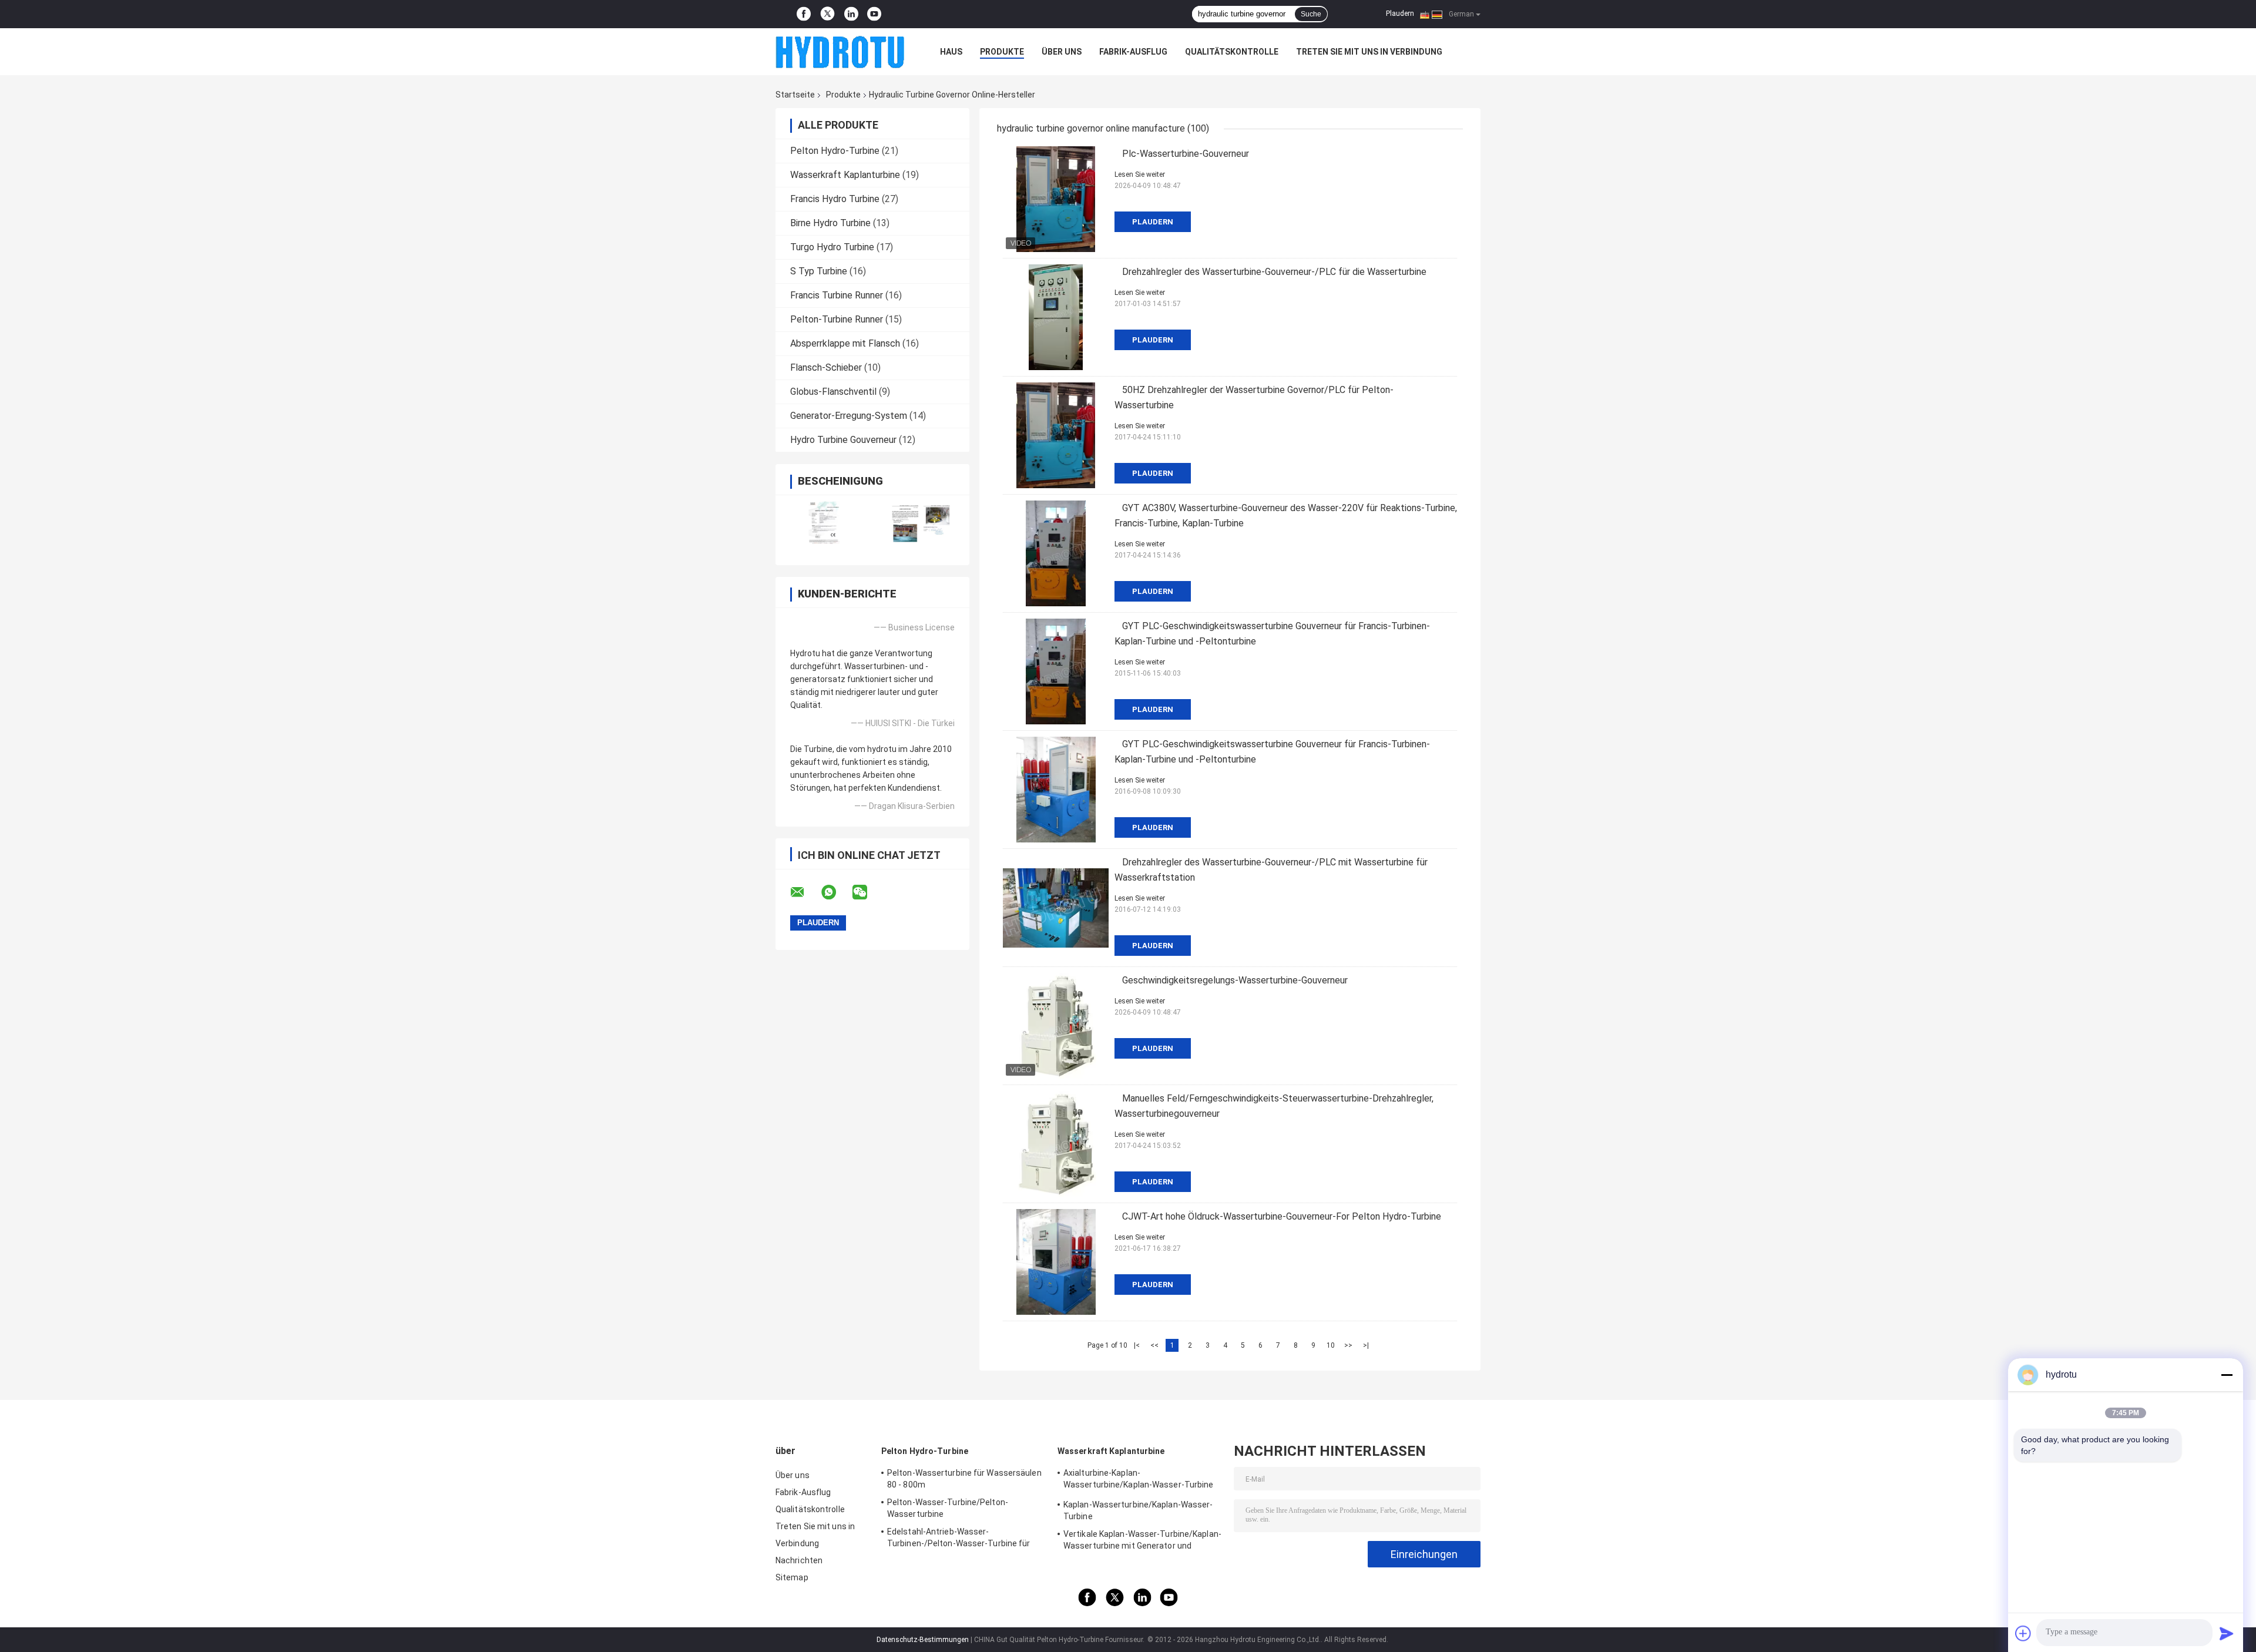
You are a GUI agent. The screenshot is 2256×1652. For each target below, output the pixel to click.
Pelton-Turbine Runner (837, 319)
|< (1137, 1345)
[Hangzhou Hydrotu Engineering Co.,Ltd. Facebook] (804, 14)
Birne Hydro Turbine (830, 223)
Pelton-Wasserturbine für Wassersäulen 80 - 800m (964, 1479)
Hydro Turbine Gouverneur (843, 440)
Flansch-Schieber (826, 367)
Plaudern (1400, 14)
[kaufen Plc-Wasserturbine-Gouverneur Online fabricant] (1056, 199)
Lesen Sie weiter (1140, 174)
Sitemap (792, 1577)
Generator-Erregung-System (849, 416)
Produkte (1002, 52)
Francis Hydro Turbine (835, 199)
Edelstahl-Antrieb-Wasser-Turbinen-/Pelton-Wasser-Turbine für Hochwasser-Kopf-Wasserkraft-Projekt (963, 1539)
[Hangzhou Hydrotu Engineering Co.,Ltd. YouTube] (874, 14)
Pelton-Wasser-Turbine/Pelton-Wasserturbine (948, 1508)
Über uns (1062, 52)
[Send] (2227, 1633)
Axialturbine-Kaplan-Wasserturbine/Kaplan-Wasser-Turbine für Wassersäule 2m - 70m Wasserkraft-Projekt (1141, 1480)
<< (1154, 1345)
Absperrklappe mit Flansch (845, 343)
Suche (1311, 14)
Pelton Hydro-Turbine (835, 151)
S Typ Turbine (819, 271)
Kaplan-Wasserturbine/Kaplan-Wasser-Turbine (1138, 1510)
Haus (951, 52)
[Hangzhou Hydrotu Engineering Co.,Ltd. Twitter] (827, 14)
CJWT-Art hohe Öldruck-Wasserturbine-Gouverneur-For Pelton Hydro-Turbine (1282, 1216)
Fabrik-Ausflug (1133, 52)
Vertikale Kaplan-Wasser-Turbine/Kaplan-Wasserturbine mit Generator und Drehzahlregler (1142, 1542)
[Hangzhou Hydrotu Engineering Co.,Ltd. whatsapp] (836, 892)
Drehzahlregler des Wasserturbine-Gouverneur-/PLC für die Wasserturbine (1274, 272)
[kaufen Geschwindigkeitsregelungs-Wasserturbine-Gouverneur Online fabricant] (1056, 1026)
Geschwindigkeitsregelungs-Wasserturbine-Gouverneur (1235, 980)
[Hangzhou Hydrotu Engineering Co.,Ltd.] (840, 52)
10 (1331, 1345)
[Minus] (2227, 1375)
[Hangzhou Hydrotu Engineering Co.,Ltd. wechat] (867, 892)
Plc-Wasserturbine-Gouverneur (1186, 154)
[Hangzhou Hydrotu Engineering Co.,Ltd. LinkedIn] (851, 14)
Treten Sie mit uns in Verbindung (1369, 52)
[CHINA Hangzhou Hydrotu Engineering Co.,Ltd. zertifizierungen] (824, 523)
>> (1348, 1345)
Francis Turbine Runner (837, 295)
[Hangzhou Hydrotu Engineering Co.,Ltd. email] (805, 892)
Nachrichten (799, 1560)
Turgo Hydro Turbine (832, 247)
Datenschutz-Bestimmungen (923, 1640)
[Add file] (2023, 1633)
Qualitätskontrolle (1232, 52)
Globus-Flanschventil (833, 392)
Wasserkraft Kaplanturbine (845, 175)
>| (1366, 1345)
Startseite (795, 95)
